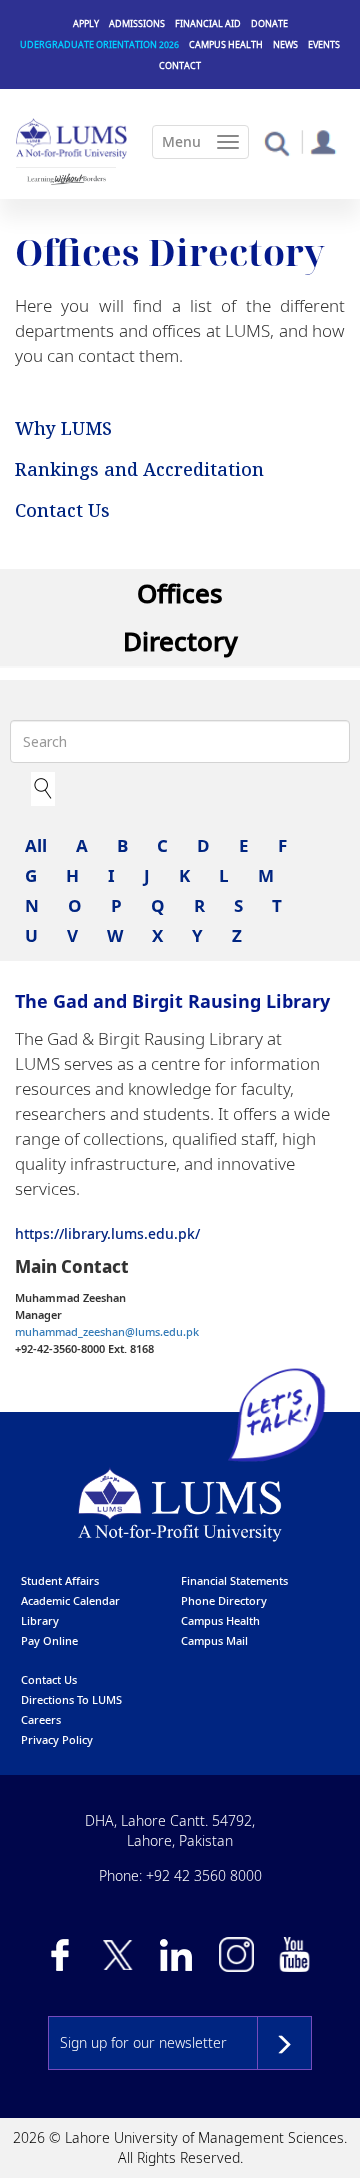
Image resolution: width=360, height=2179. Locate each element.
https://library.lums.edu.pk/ (107, 1233)
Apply (86, 23)
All (36, 845)
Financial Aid (208, 23)
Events (324, 44)
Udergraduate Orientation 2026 (99, 44)
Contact (180, 65)
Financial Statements (234, 1580)
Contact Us (62, 510)
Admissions (137, 23)
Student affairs (60, 1580)
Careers (41, 1719)
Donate (269, 23)
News (285, 44)
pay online (49, 1640)
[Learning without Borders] (66, 179)
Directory (180, 641)
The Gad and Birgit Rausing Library (172, 1001)
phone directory (224, 1600)
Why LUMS (63, 428)
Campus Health (226, 44)
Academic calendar (70, 1600)
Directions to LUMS (71, 1699)
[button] (276, 142)
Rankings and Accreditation (139, 469)
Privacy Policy (57, 1739)
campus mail (214, 1640)
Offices (180, 593)
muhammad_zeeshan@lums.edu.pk (107, 1331)
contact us (49, 1679)
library (40, 1620)
